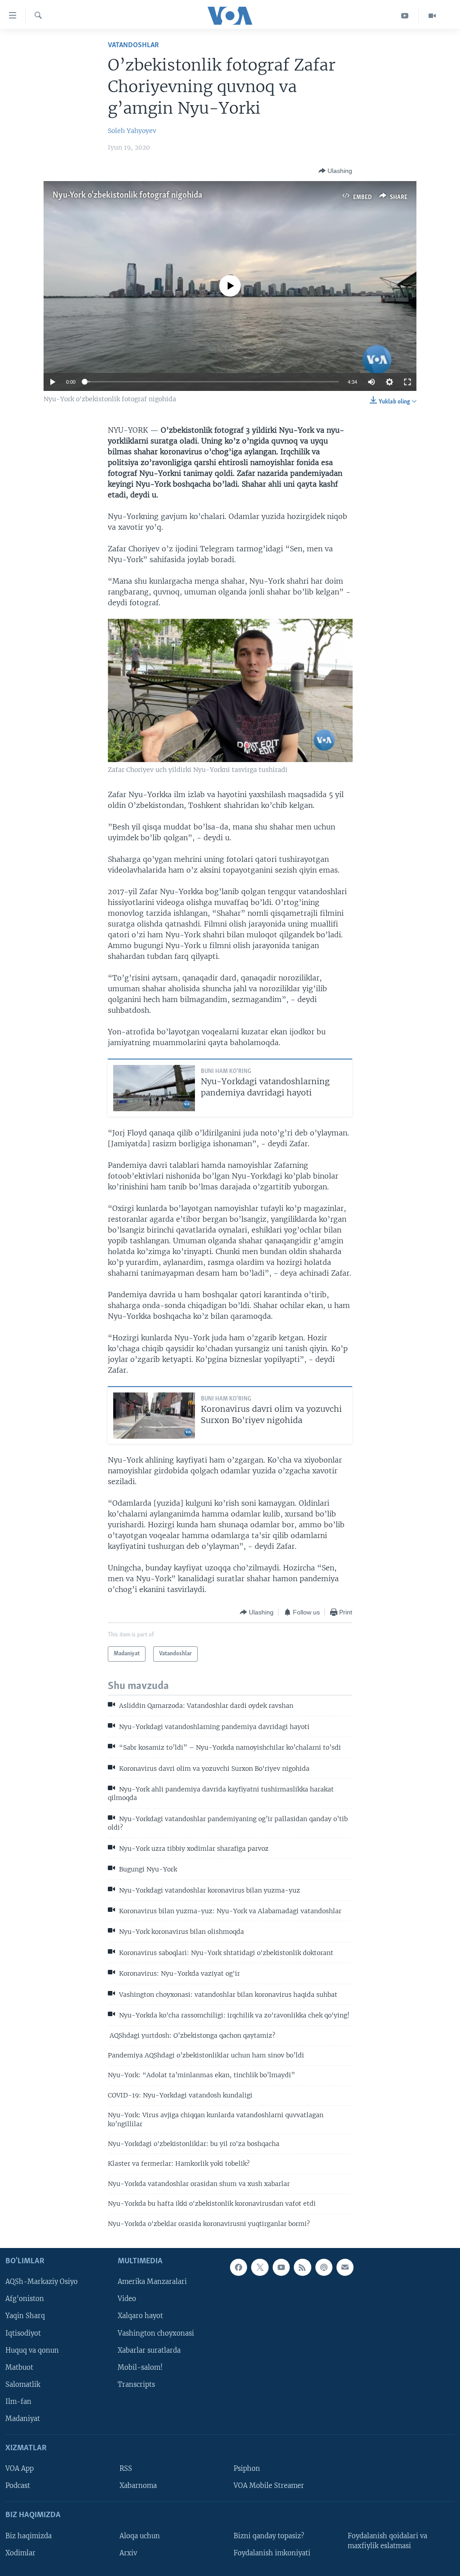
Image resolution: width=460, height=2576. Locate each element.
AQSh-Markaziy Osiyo (42, 2282)
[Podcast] (324, 2267)
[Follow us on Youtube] (281, 2267)
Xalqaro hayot (140, 2316)
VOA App (20, 2469)
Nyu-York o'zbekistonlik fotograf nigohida (127, 195)
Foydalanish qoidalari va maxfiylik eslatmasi (387, 2541)
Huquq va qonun (32, 2350)
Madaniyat (23, 2419)
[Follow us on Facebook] (239, 2267)
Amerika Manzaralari (152, 2282)
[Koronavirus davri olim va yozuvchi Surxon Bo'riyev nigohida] (154, 1416)
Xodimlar (20, 2553)
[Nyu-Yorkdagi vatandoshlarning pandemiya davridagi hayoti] (154, 1088)
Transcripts (136, 2385)
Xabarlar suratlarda (149, 2350)
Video (127, 2299)
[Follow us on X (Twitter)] (260, 2267)
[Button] (335, 171)
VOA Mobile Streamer (269, 2486)
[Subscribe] (345, 2267)
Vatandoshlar (133, 45)
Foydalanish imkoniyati (272, 2553)
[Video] (432, 16)
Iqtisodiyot (23, 2333)
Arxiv (128, 2553)
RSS (126, 2469)
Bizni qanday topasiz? (269, 2536)
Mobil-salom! (140, 2368)
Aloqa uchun (140, 2536)
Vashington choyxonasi (156, 2333)
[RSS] (302, 2267)
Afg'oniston (25, 2299)
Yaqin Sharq (25, 2316)
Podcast (18, 2486)
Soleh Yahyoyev (132, 131)
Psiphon (247, 2469)
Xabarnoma (138, 2486)
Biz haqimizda (29, 2536)
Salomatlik (23, 2385)
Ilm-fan (18, 2402)
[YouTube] (405, 16)
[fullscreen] (407, 382)
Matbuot (19, 2368)
